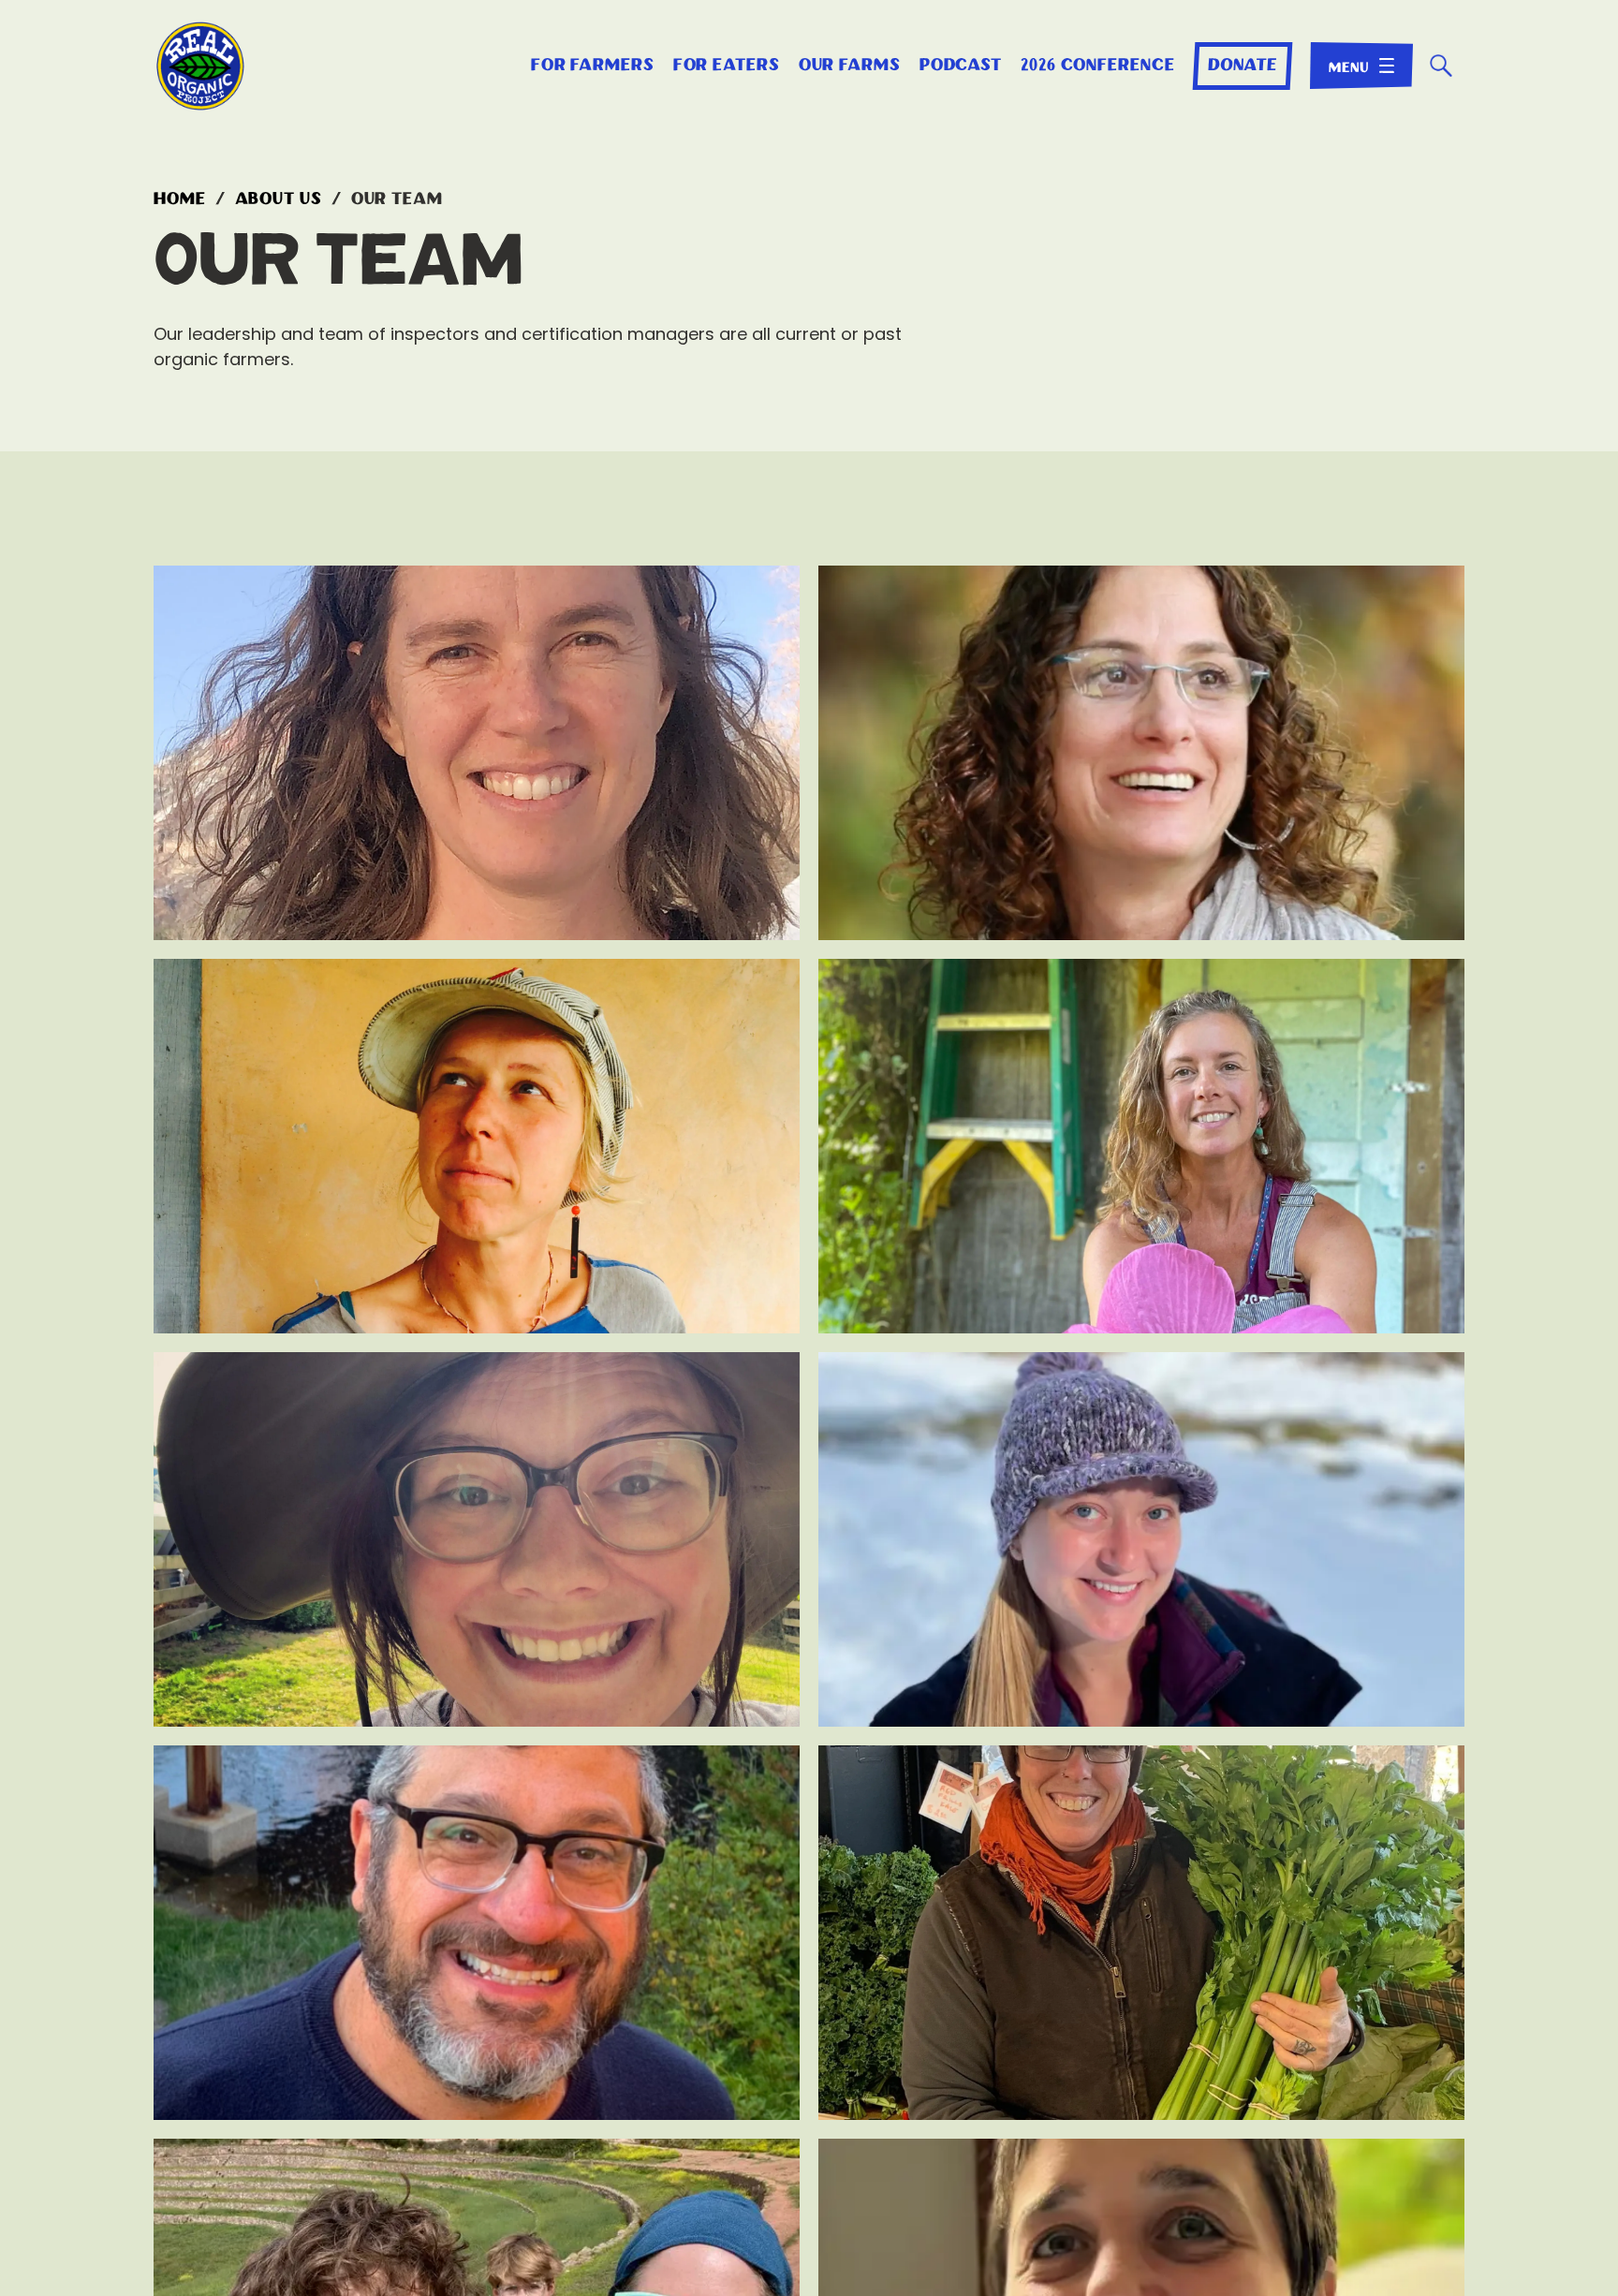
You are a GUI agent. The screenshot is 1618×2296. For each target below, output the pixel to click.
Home (180, 199)
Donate (1242, 66)
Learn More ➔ (477, 913)
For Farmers (593, 66)
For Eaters (727, 66)
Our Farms (850, 66)
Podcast (961, 66)
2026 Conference (1098, 66)
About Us (279, 199)
